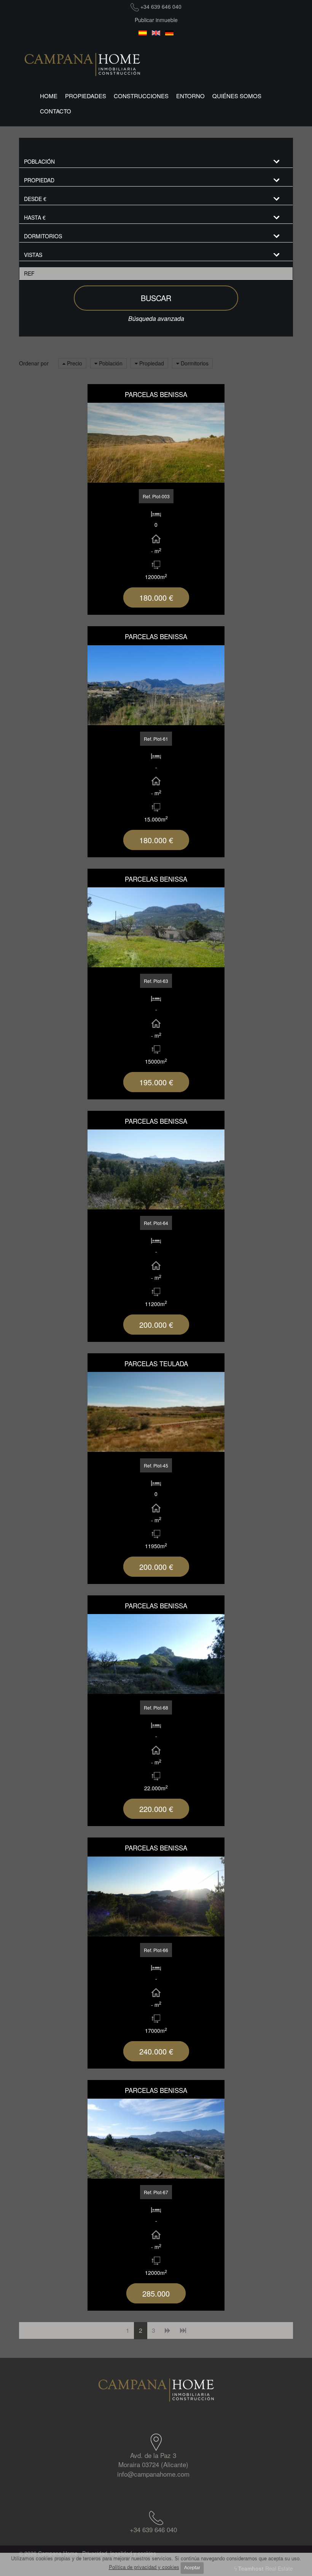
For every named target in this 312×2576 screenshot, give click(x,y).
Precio (74, 363)
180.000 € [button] (156, 597)
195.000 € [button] (156, 1082)
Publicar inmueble (156, 20)
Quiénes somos (237, 96)
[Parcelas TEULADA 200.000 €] (156, 1412)
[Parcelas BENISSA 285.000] (156, 2139)
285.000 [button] (156, 2293)
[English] (156, 33)
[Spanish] (143, 33)
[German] (170, 33)
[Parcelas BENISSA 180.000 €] (156, 443)
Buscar (156, 298)
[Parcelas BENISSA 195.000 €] (156, 927)
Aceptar (192, 2568)
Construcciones (141, 96)
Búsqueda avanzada (156, 318)
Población (110, 363)
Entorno (190, 96)
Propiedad (151, 363)
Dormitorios (194, 363)
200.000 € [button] (156, 1325)
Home (49, 96)
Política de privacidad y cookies (144, 2567)
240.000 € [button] (156, 2051)
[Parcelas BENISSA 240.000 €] (156, 1897)
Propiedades (86, 96)
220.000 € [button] (156, 1809)
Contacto (56, 111)
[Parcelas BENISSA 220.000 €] (156, 1654)
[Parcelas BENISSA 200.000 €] (156, 1169)
